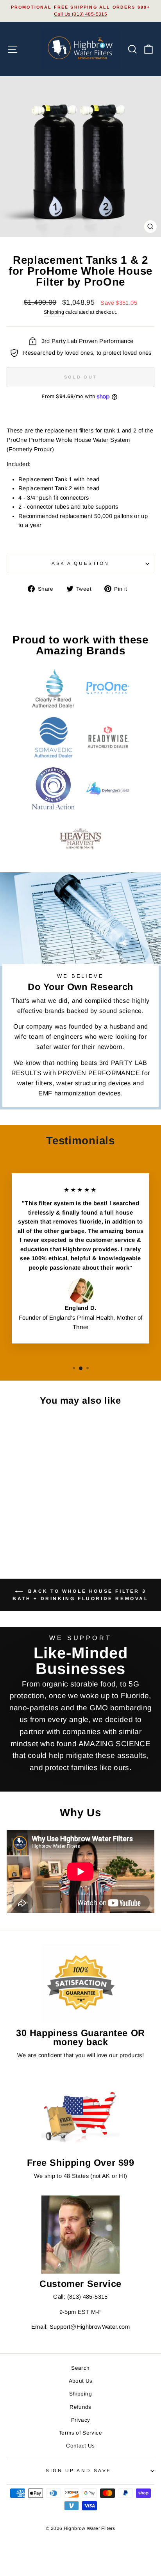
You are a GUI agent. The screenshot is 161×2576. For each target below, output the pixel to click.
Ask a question (80, 563)
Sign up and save (79, 2470)
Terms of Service (80, 2433)
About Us (81, 2381)
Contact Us (80, 2446)
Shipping (54, 312)
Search (80, 2368)
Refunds (80, 2407)
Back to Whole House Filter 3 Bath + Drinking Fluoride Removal (80, 1595)
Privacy (81, 2420)
